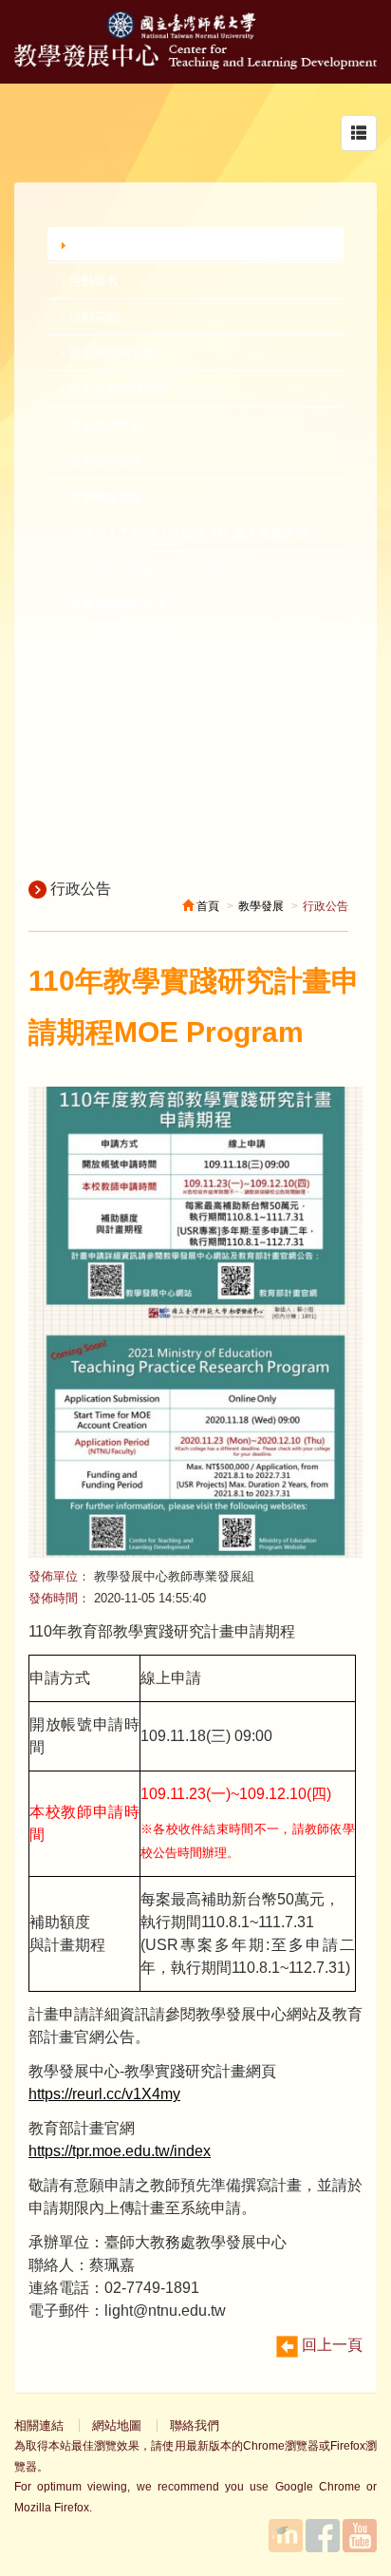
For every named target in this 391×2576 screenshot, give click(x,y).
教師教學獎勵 (104, 786)
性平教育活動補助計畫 (129, 750)
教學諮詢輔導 (104, 461)
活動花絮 (92, 317)
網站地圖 (117, 2425)
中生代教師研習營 (117, 389)
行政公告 (96, 244)
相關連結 (39, 2425)
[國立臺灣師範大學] (195, 35)
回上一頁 (330, 2345)
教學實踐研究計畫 (117, 606)
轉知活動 (92, 822)
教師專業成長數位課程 (129, 678)
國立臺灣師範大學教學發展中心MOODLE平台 (286, 2536)
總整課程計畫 (104, 714)
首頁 (206, 906)
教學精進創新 (104, 497)
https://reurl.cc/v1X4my (104, 2094)
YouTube (360, 2536)
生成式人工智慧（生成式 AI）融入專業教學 (186, 533)
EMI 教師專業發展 (118, 642)
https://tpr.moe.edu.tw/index (120, 2151)
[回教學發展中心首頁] (195, 64)
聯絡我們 (195, 2425)
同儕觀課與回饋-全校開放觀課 (149, 569)
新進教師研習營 (111, 353)
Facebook (323, 2536)
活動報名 (92, 281)
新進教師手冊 (104, 425)
